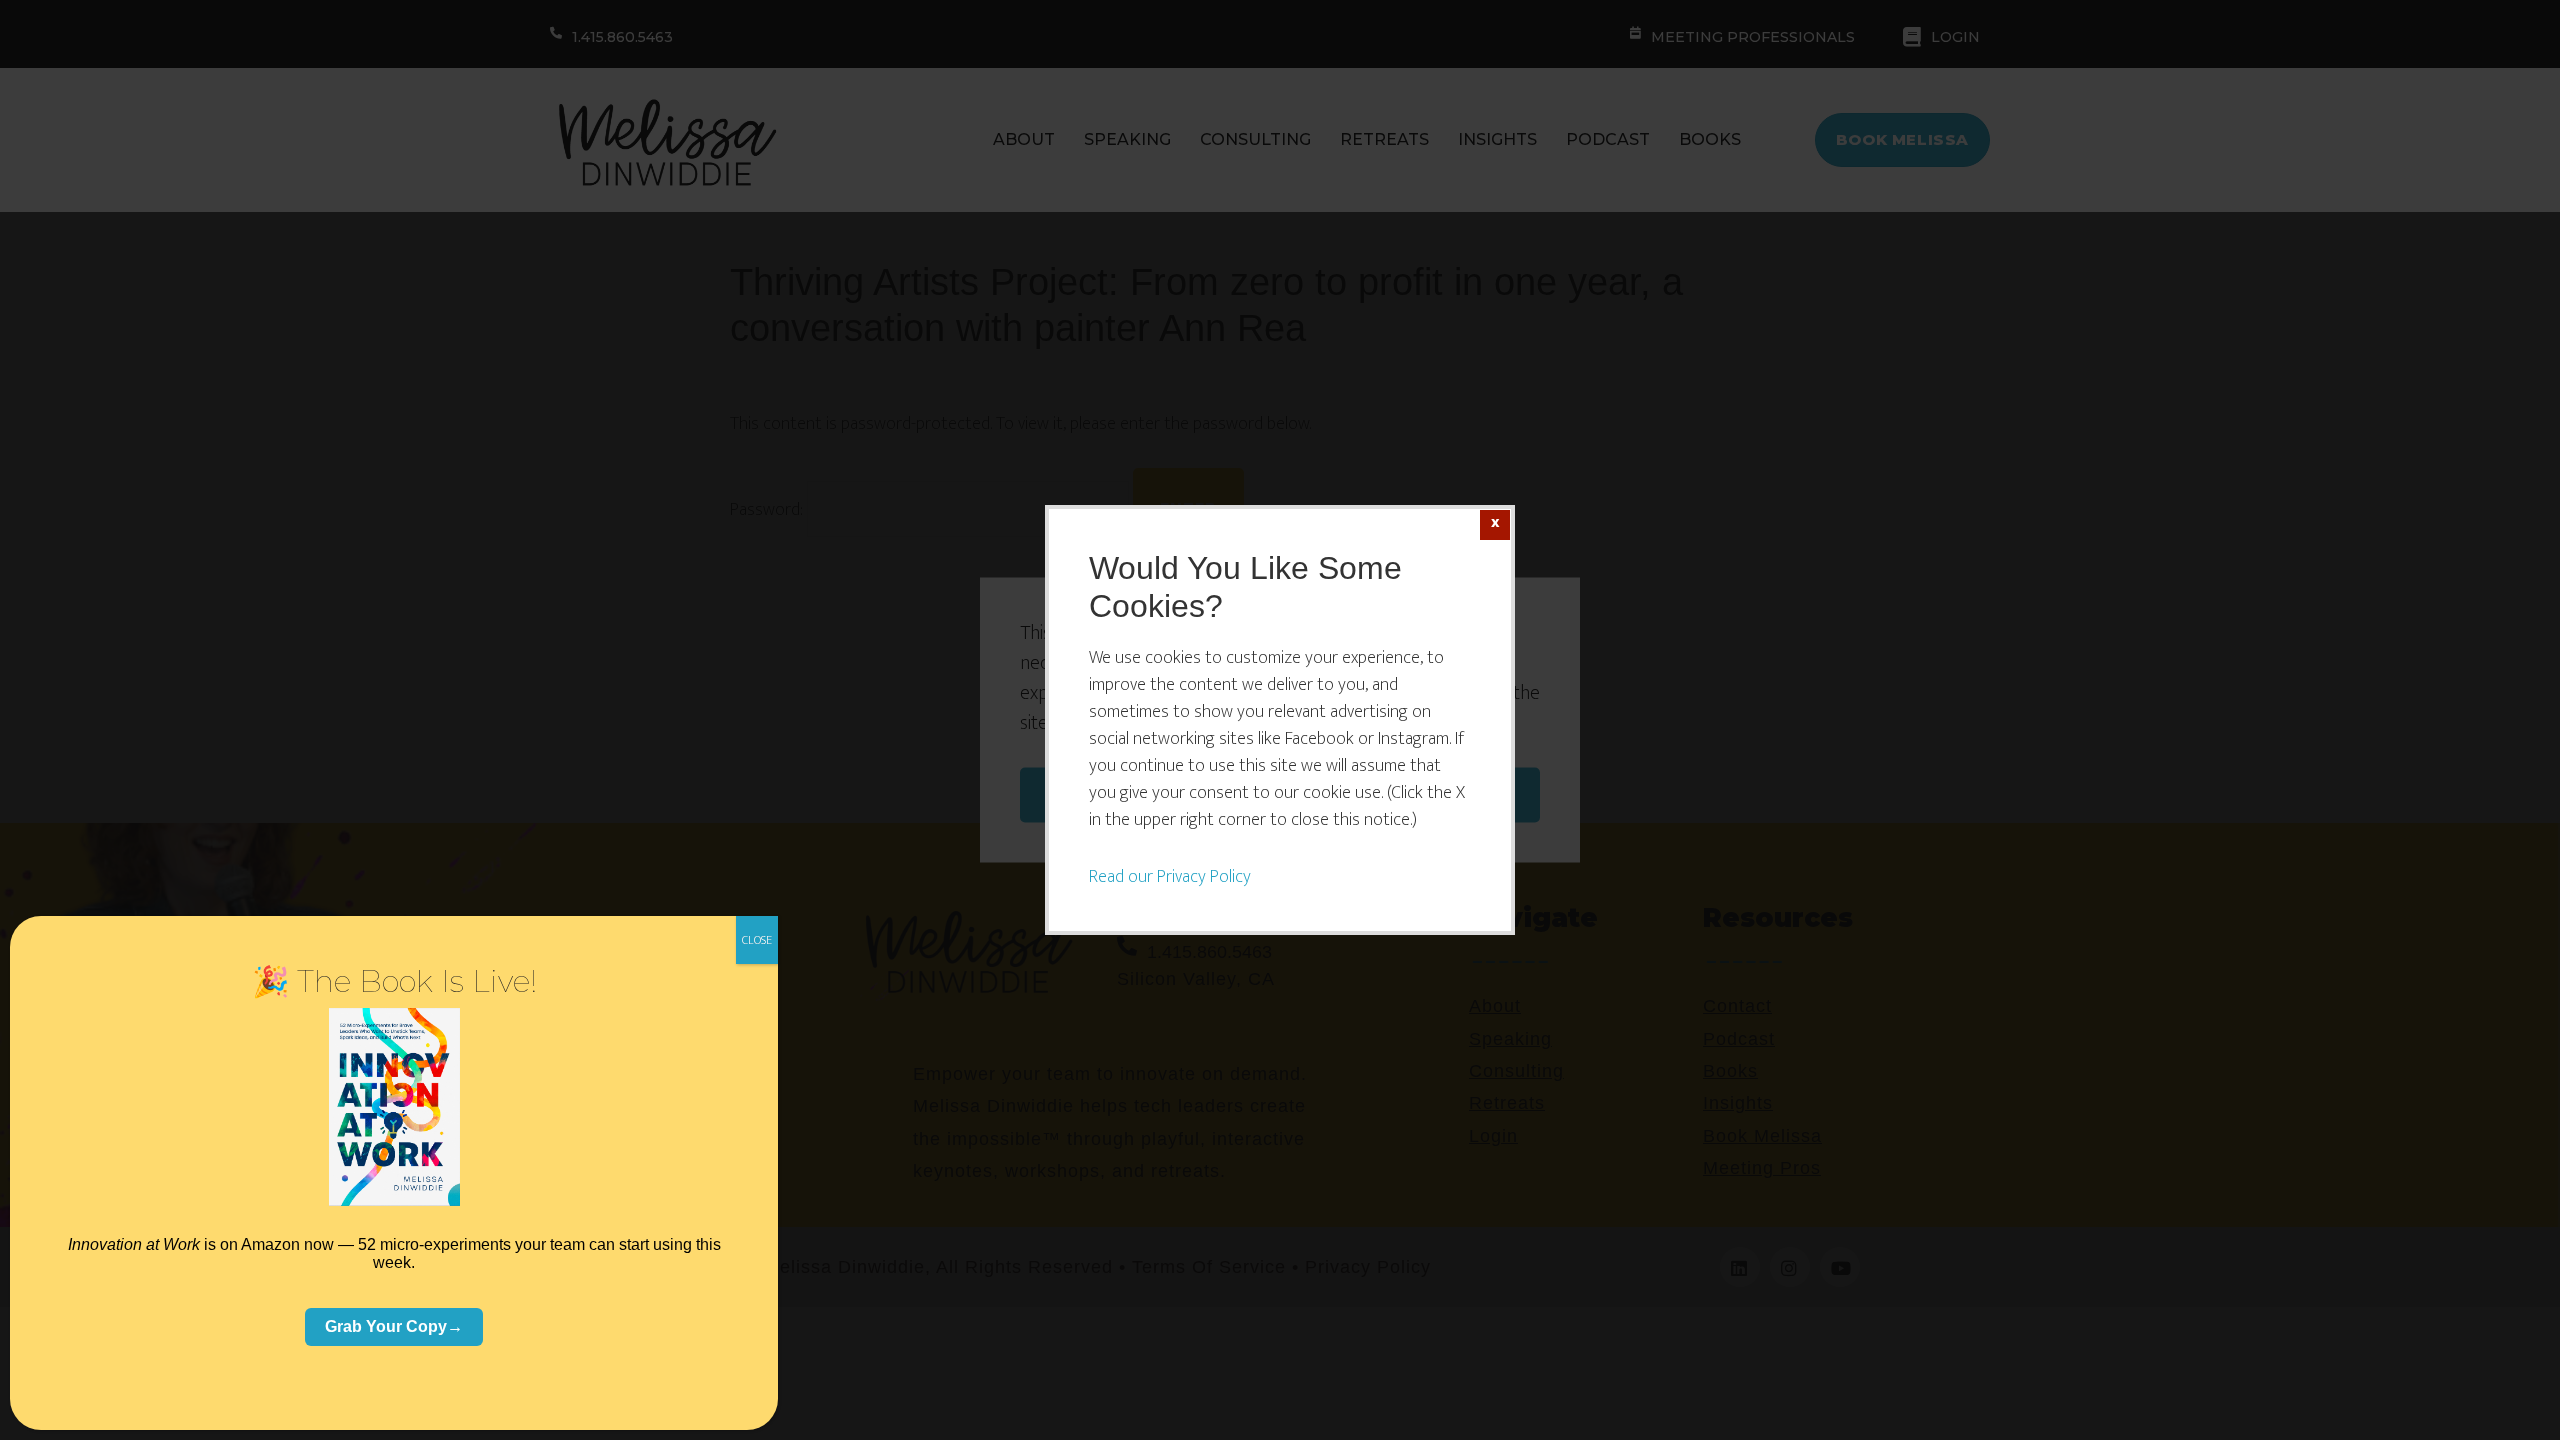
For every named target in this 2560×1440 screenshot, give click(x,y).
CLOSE (757, 940)
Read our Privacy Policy (1170, 877)
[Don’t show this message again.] (1495, 525)
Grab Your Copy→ (394, 1326)
